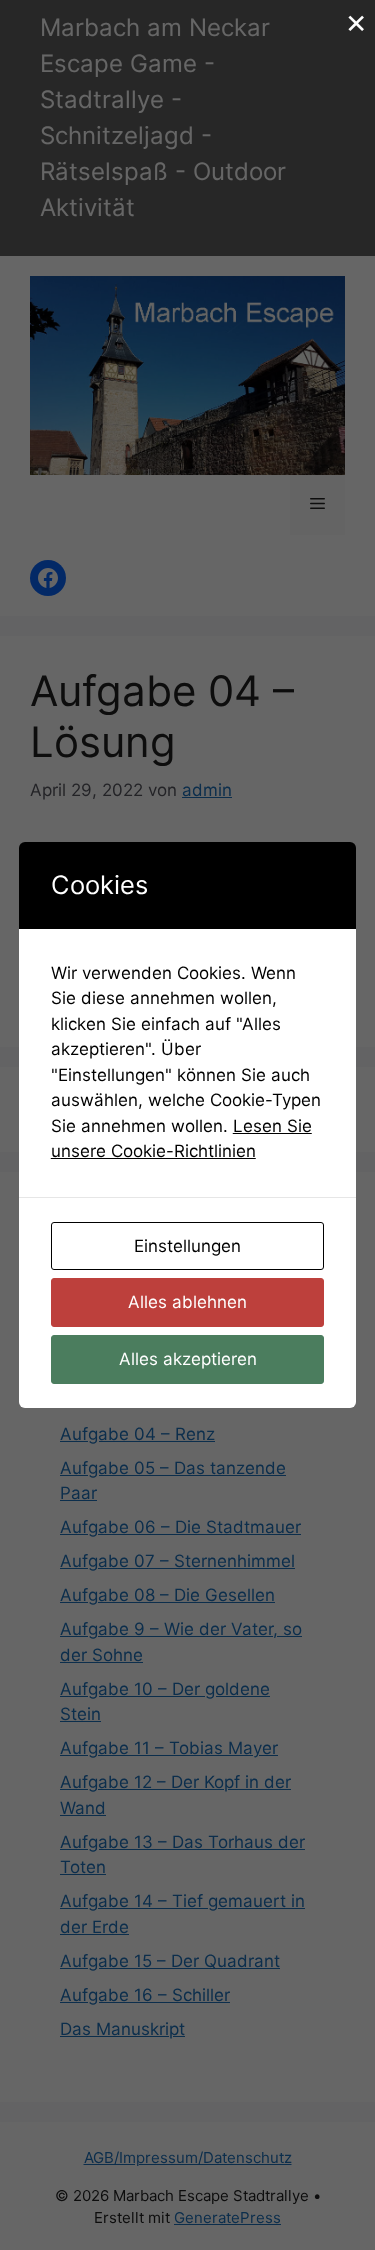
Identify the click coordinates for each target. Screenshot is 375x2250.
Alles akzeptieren (188, 1359)
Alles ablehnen (187, 1302)
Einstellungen (187, 1246)
